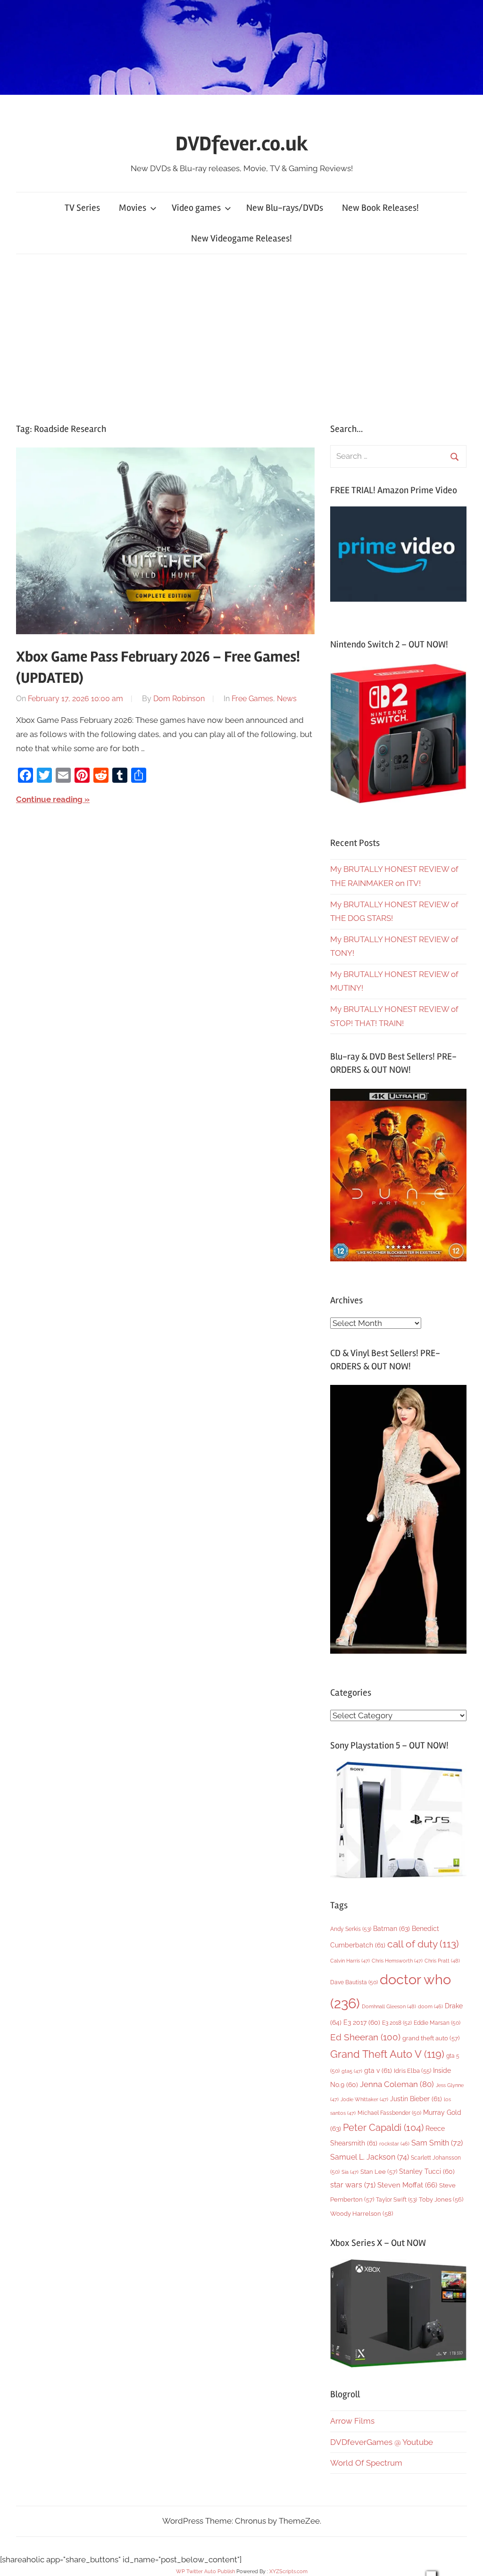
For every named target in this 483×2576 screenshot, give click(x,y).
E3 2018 (397, 2023)
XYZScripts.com (288, 2572)
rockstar (394, 2144)
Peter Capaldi (383, 2128)
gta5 (352, 2071)
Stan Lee (379, 2172)
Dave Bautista (354, 1982)
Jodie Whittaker (364, 2100)
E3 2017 (362, 2022)
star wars (353, 2185)
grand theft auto (431, 2038)
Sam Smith (437, 2143)
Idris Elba (412, 2071)
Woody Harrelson (362, 2213)
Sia (350, 2172)
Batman (391, 1928)
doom (430, 2006)
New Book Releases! (380, 208)
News (287, 699)
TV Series (82, 208)
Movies (133, 208)
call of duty (423, 1944)
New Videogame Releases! (241, 238)
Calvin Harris (350, 1961)
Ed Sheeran (365, 2037)
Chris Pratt (442, 1961)
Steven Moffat (407, 2185)
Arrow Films (352, 2421)
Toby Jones (441, 2199)
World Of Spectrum (366, 2463)
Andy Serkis (351, 1929)
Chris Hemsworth (397, 1961)
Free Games (252, 699)
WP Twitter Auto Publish (205, 2572)
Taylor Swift (396, 2199)
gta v (378, 2071)
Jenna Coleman (397, 2084)
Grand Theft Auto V (387, 2054)
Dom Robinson (179, 699)
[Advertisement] (241, 336)
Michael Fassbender (389, 2113)
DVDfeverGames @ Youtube (382, 2442)
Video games (196, 208)
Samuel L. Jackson (370, 2157)
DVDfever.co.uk (242, 144)
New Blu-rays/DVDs (285, 208)
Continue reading (49, 799)
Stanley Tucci (427, 2171)
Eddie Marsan (437, 2023)
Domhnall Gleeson (389, 2006)
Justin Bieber (416, 2099)
